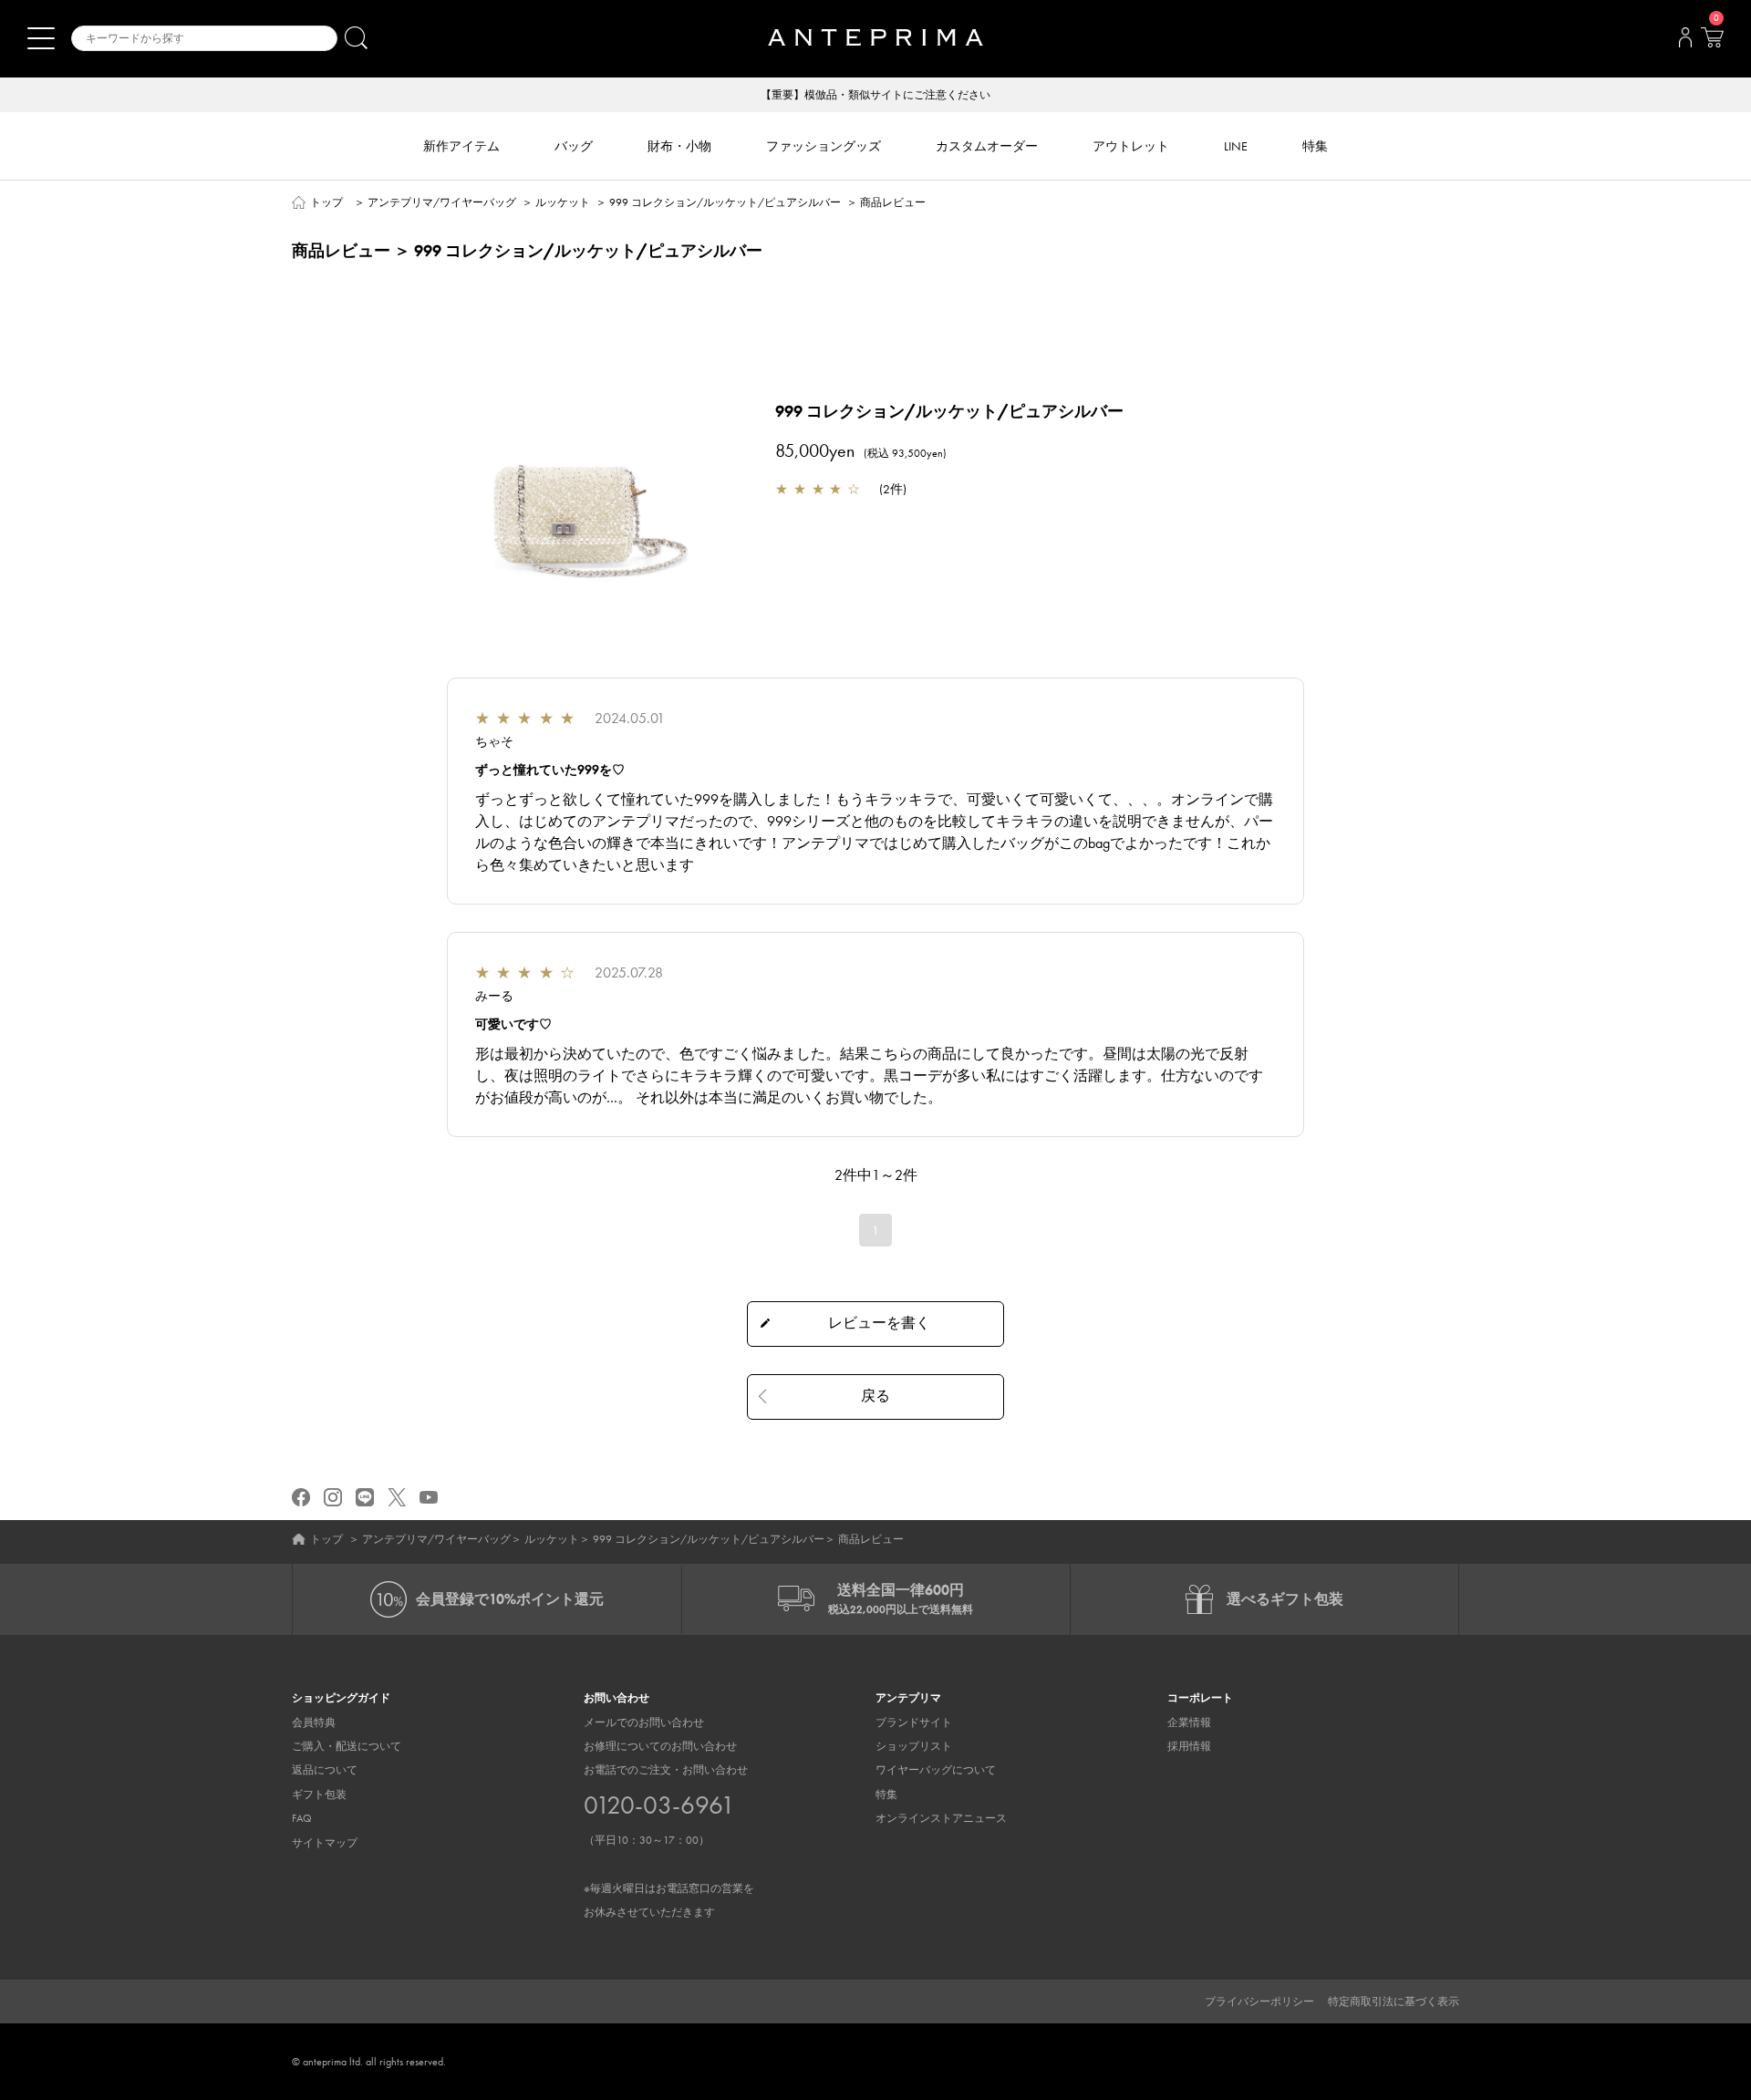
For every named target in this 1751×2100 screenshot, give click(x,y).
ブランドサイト (914, 1722)
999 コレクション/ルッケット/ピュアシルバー (725, 202)
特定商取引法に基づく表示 (1394, 2002)
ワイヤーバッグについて (936, 1770)
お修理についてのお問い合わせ (660, 1746)
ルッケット (563, 202)
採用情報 (1189, 1746)
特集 (886, 1795)
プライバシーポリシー (1259, 2002)
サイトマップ (325, 1843)
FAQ (302, 1818)
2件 (893, 489)
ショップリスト (914, 1746)
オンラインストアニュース (941, 1818)
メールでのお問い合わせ (644, 1722)
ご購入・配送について (347, 1746)
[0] (1712, 43)
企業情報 (1189, 1722)
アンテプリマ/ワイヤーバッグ (442, 202)
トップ (326, 202)
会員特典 (314, 1722)
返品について (325, 1770)
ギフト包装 (319, 1795)
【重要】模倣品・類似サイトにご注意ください (875, 95)
